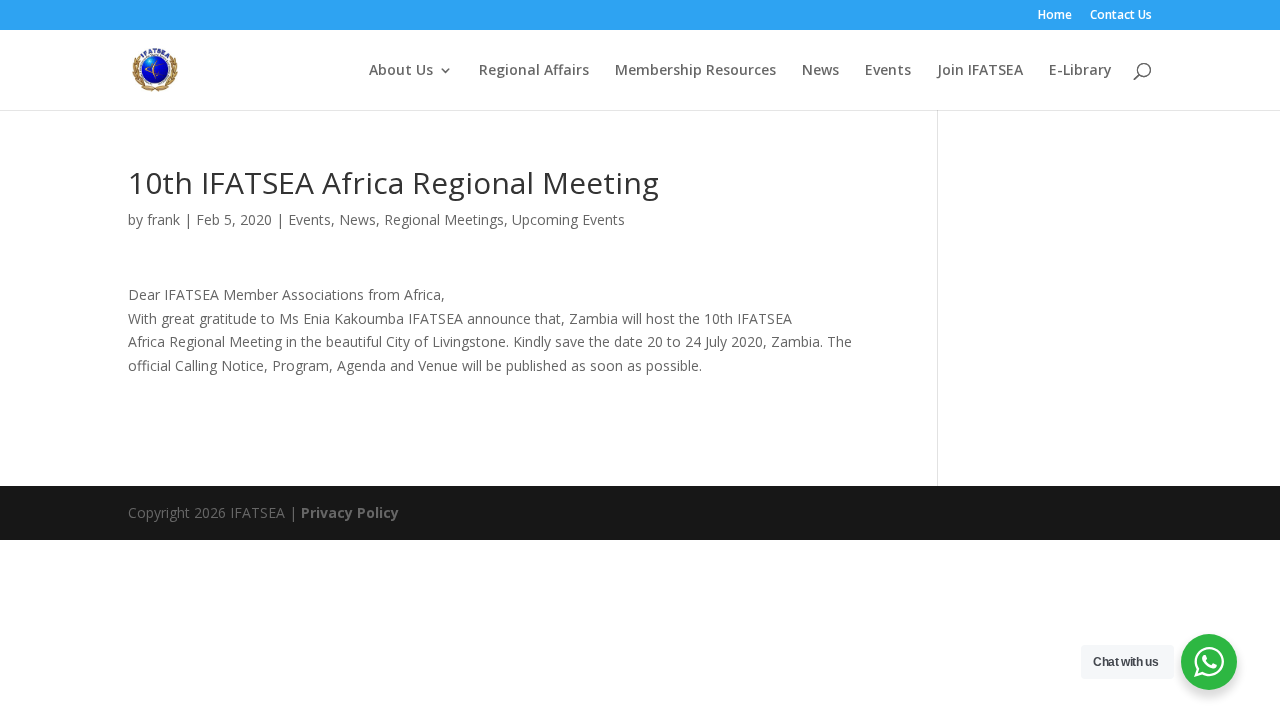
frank (163, 219)
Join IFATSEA (980, 71)
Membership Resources (695, 71)
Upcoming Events (568, 219)
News (820, 71)
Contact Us (1121, 16)
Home (1055, 16)
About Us (401, 71)
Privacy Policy (350, 512)
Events (888, 71)
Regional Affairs (534, 71)
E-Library (1080, 71)
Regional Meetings (444, 219)
